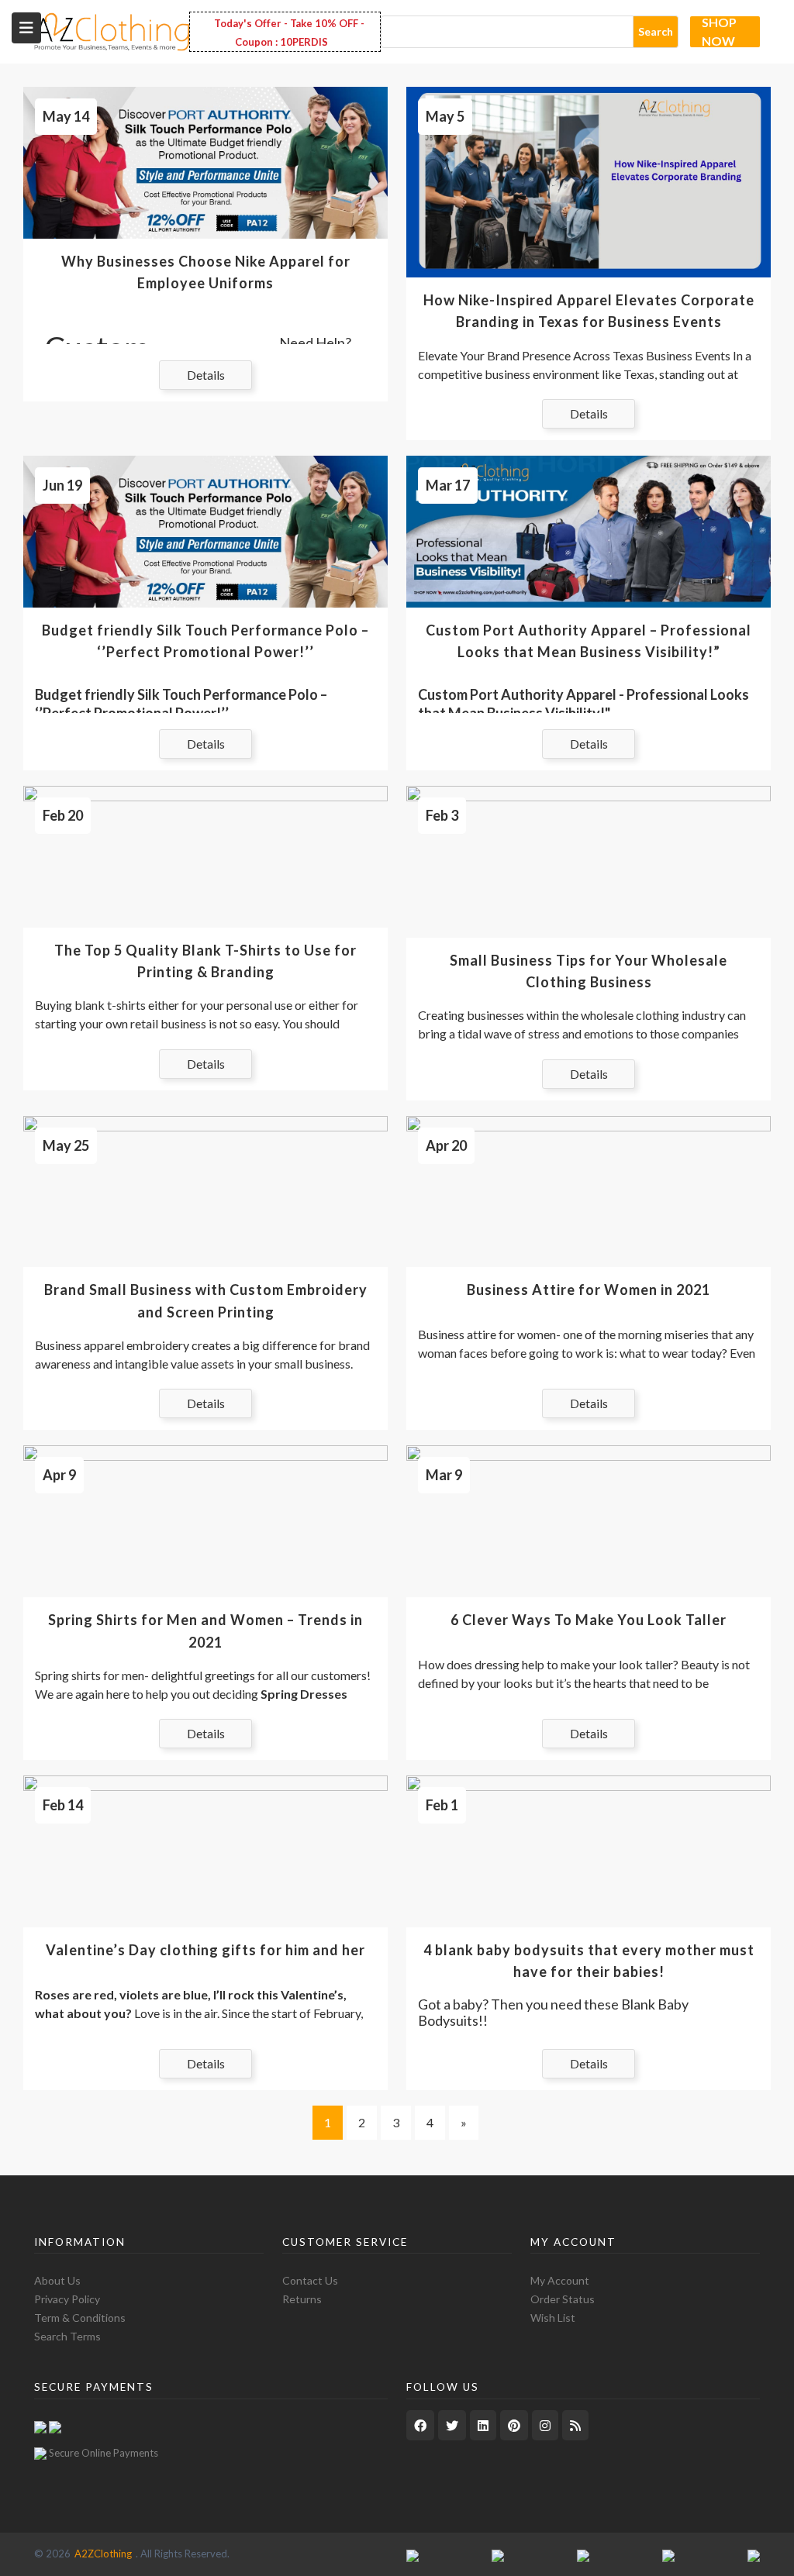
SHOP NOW (719, 32)
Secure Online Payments (104, 2453)
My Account (560, 2280)
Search (656, 31)
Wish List (553, 2318)
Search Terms (67, 2336)
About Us (57, 2280)
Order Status (563, 2299)
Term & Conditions (80, 2318)
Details (206, 375)
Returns (302, 2299)
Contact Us (310, 2280)
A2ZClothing (103, 2554)
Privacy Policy (67, 2299)
